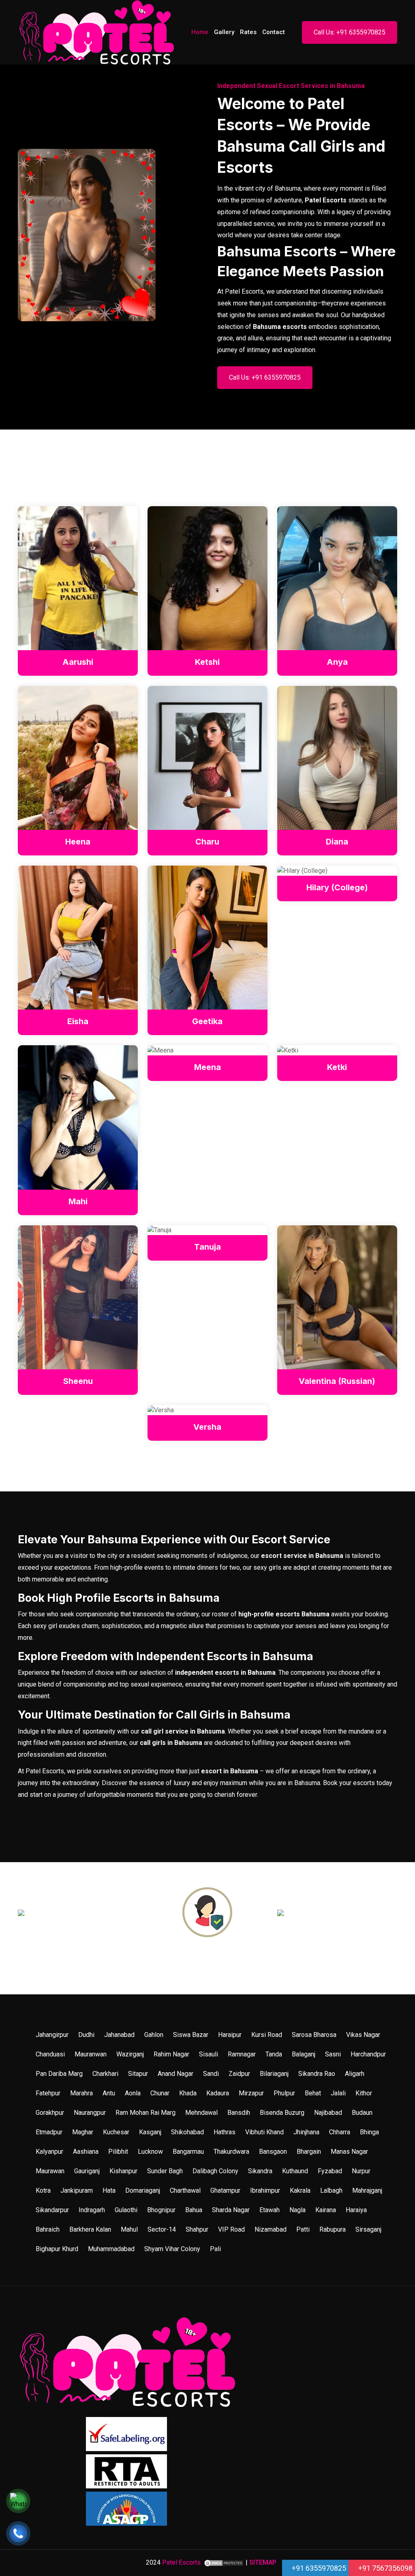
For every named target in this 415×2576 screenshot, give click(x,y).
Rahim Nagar (171, 2054)
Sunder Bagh (165, 2171)
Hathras (225, 2132)
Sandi (211, 2074)
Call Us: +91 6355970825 (350, 32)
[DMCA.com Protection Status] (224, 2562)
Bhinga (369, 2132)
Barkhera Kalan (90, 2229)
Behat (313, 2093)
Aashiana (86, 2152)
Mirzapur (251, 2093)
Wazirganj (130, 2054)
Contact (274, 32)
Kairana (326, 2210)
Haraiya (356, 2210)
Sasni (333, 2054)
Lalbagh (331, 2190)
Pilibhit (118, 2152)
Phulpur (284, 2093)
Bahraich (48, 2229)
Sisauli (209, 2054)
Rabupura (333, 2229)
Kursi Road (267, 2035)
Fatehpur (48, 2093)
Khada (188, 2093)
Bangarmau (188, 2152)
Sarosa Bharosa (314, 2035)
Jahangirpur (52, 2035)
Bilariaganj (274, 2074)
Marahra (81, 2093)
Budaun (362, 2113)
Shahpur (197, 2229)
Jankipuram (77, 2190)
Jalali (338, 2093)
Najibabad (328, 2113)
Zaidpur (239, 2074)
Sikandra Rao (317, 2074)
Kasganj (150, 2132)
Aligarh (355, 2074)
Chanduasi (50, 2054)
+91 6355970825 (318, 2568)
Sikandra (260, 2171)
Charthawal (185, 2190)
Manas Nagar (349, 2152)
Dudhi (86, 2035)
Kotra (43, 2190)
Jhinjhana (306, 2132)
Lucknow (150, 2152)
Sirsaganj (368, 2229)
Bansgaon (273, 2152)
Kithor (364, 2093)
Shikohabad (187, 2132)
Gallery (224, 32)
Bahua (194, 2210)
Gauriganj (87, 2171)
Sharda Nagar (231, 2210)
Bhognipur (161, 2210)
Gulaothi (126, 2210)
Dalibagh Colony (215, 2171)
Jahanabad (119, 2035)
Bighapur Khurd (57, 2249)
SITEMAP (263, 2562)
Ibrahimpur (265, 2190)
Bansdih (239, 2113)
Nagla (297, 2210)
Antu (109, 2093)
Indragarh (92, 2210)
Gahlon (154, 2035)
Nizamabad (271, 2229)
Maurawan (50, 2171)
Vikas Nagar (363, 2035)
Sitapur (138, 2074)
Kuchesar (116, 2132)
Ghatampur (225, 2190)
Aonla (133, 2093)
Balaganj (304, 2054)
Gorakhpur (50, 2113)
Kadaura (218, 2093)
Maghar (83, 2132)
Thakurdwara (231, 2152)
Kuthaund (295, 2171)
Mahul (129, 2229)
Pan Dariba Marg (59, 2074)
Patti (303, 2229)
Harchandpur (368, 2054)
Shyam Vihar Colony (172, 2249)
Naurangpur (90, 2113)
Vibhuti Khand (264, 2132)
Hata (109, 2190)
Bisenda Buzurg (282, 2113)
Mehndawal (201, 2113)
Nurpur (361, 2171)
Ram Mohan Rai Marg (145, 2113)
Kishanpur (123, 2171)
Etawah (270, 2210)
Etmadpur (49, 2132)
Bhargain (309, 2152)
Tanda (274, 2054)
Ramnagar (242, 2054)
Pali (215, 2249)
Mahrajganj (367, 2190)
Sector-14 (162, 2229)
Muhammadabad (111, 2249)
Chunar (160, 2093)
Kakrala (300, 2190)
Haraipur (230, 2035)
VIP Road (231, 2229)
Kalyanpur (49, 2152)
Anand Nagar (175, 2074)
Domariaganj (143, 2190)
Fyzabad (330, 2171)
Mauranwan (91, 2054)
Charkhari (105, 2074)
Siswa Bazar (191, 2035)
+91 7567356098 (385, 2568)
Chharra (340, 2132)
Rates (248, 32)
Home (200, 32)
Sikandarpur (52, 2210)
